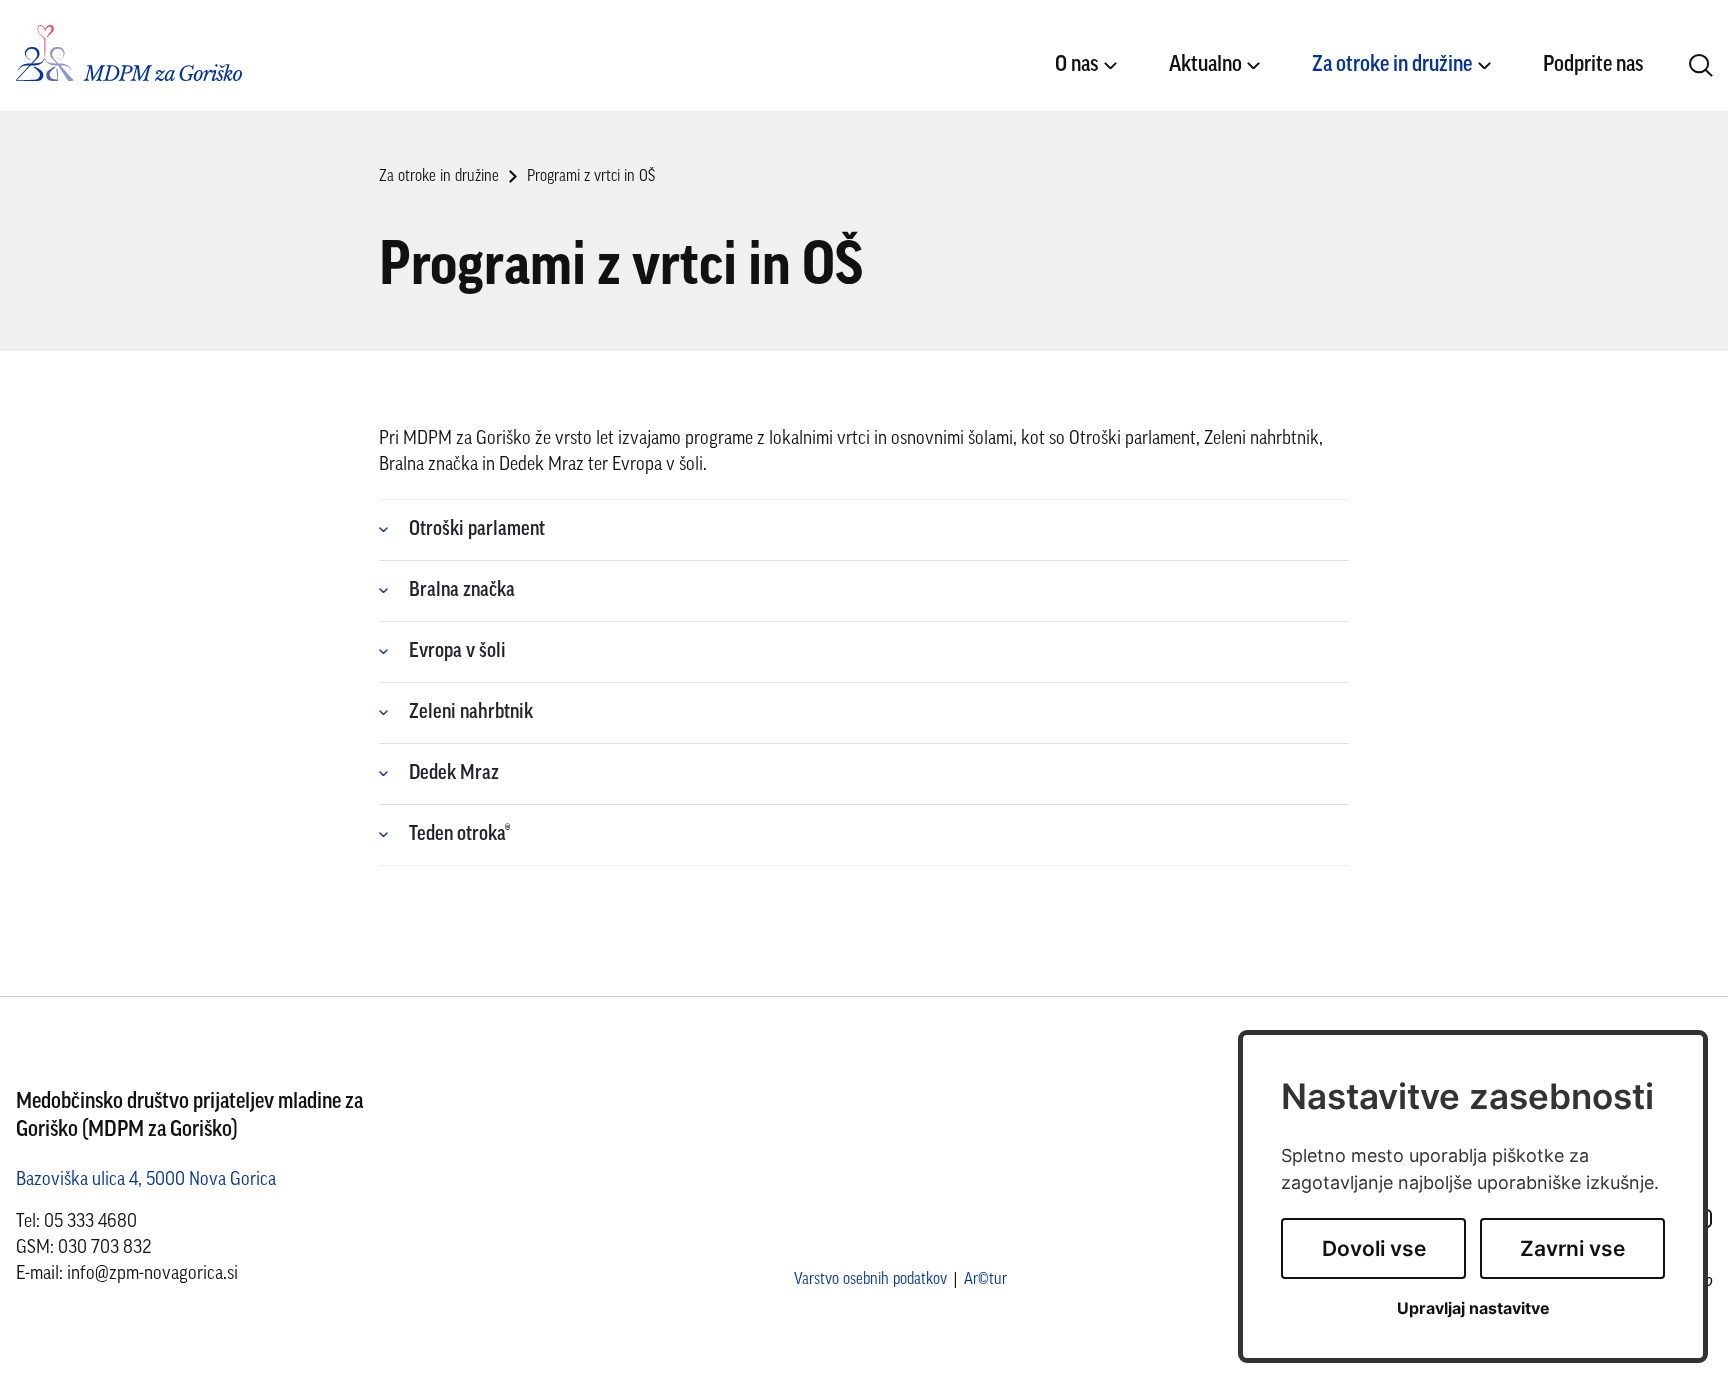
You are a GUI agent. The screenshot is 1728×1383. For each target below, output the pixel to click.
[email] (152, 1274)
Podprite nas (1593, 65)
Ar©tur (985, 1280)
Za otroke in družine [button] (1392, 65)
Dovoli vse (1374, 1248)
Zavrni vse (1572, 1248)
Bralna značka (462, 591)
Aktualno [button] (1205, 65)
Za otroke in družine (439, 177)
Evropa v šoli (457, 652)
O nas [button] (1076, 65)
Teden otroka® (459, 835)
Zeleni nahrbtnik (471, 713)
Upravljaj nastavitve (1473, 1308)
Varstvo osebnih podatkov (870, 1280)
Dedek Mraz (454, 774)
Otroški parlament (477, 530)
